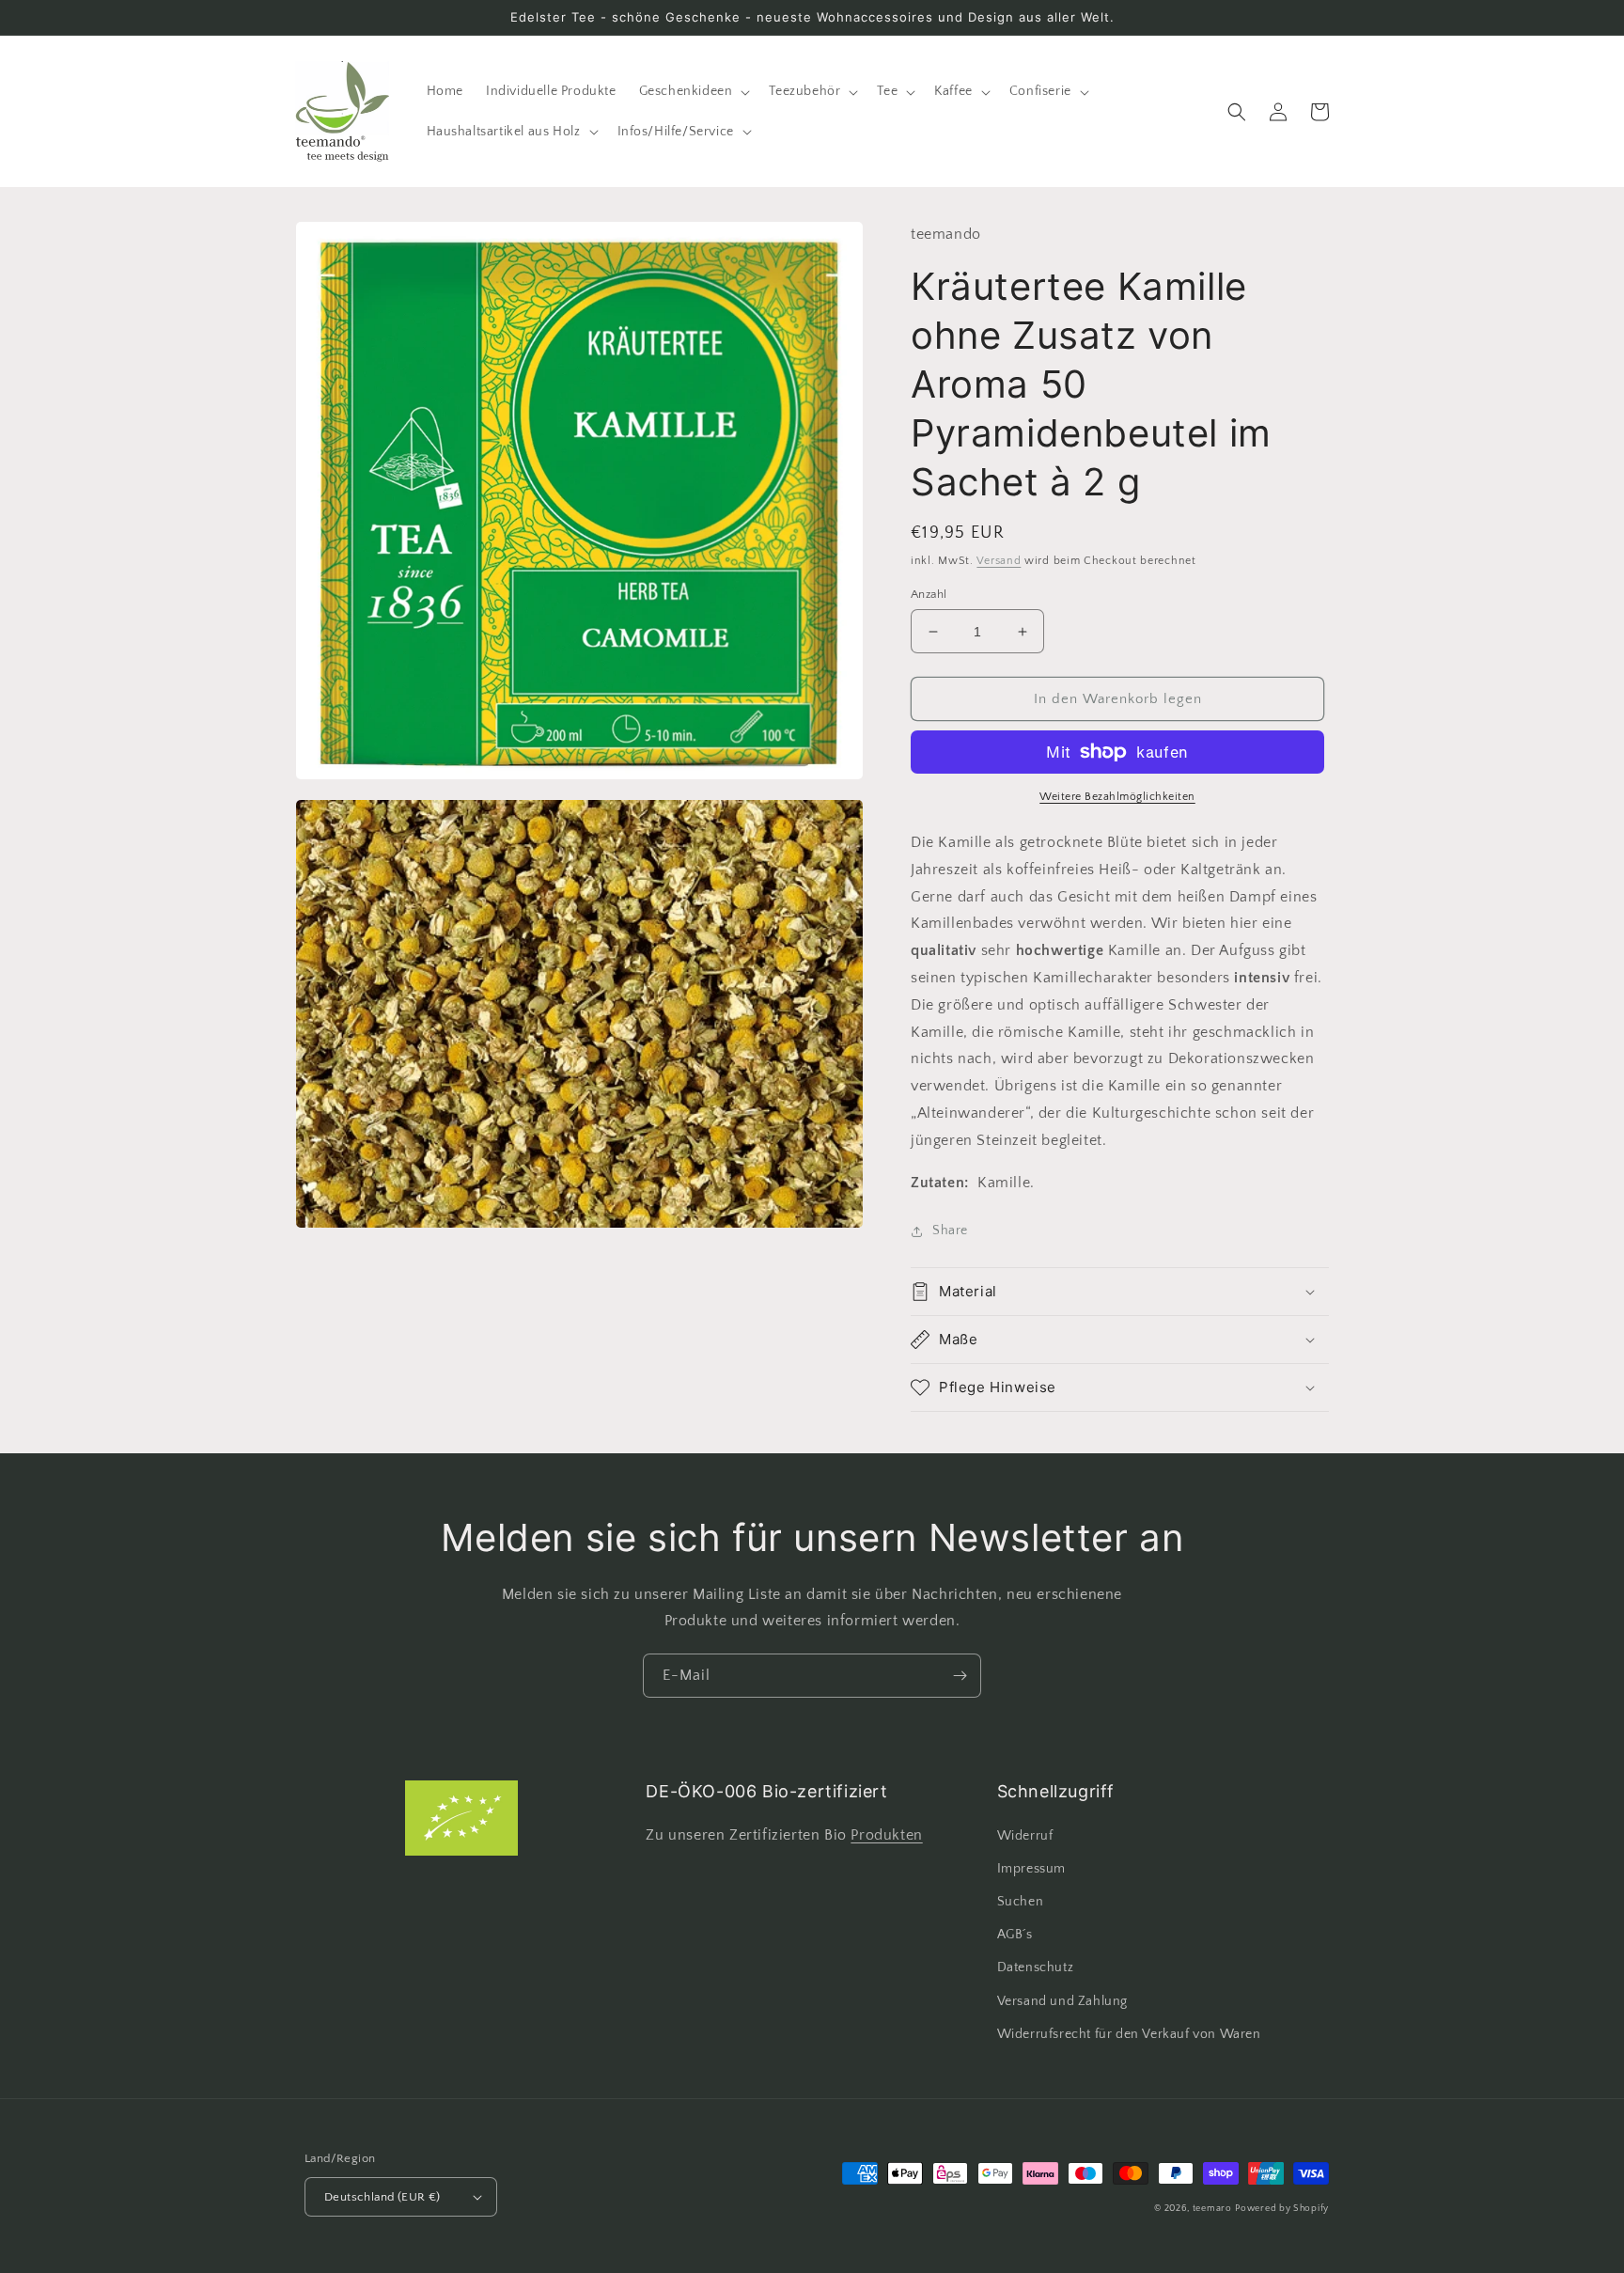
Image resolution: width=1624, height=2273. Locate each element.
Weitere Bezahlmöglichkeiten (1117, 797)
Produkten (886, 1835)
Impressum (1031, 1869)
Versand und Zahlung (1062, 2001)
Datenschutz (1036, 1967)
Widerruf (1025, 1836)
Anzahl (929, 594)
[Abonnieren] (960, 1676)
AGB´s (1015, 1935)
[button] (693, 91)
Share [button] (950, 1231)
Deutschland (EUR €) (383, 2197)
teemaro (1212, 2209)
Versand (999, 561)
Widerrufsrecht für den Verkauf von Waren (1129, 2034)
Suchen (1021, 1902)
